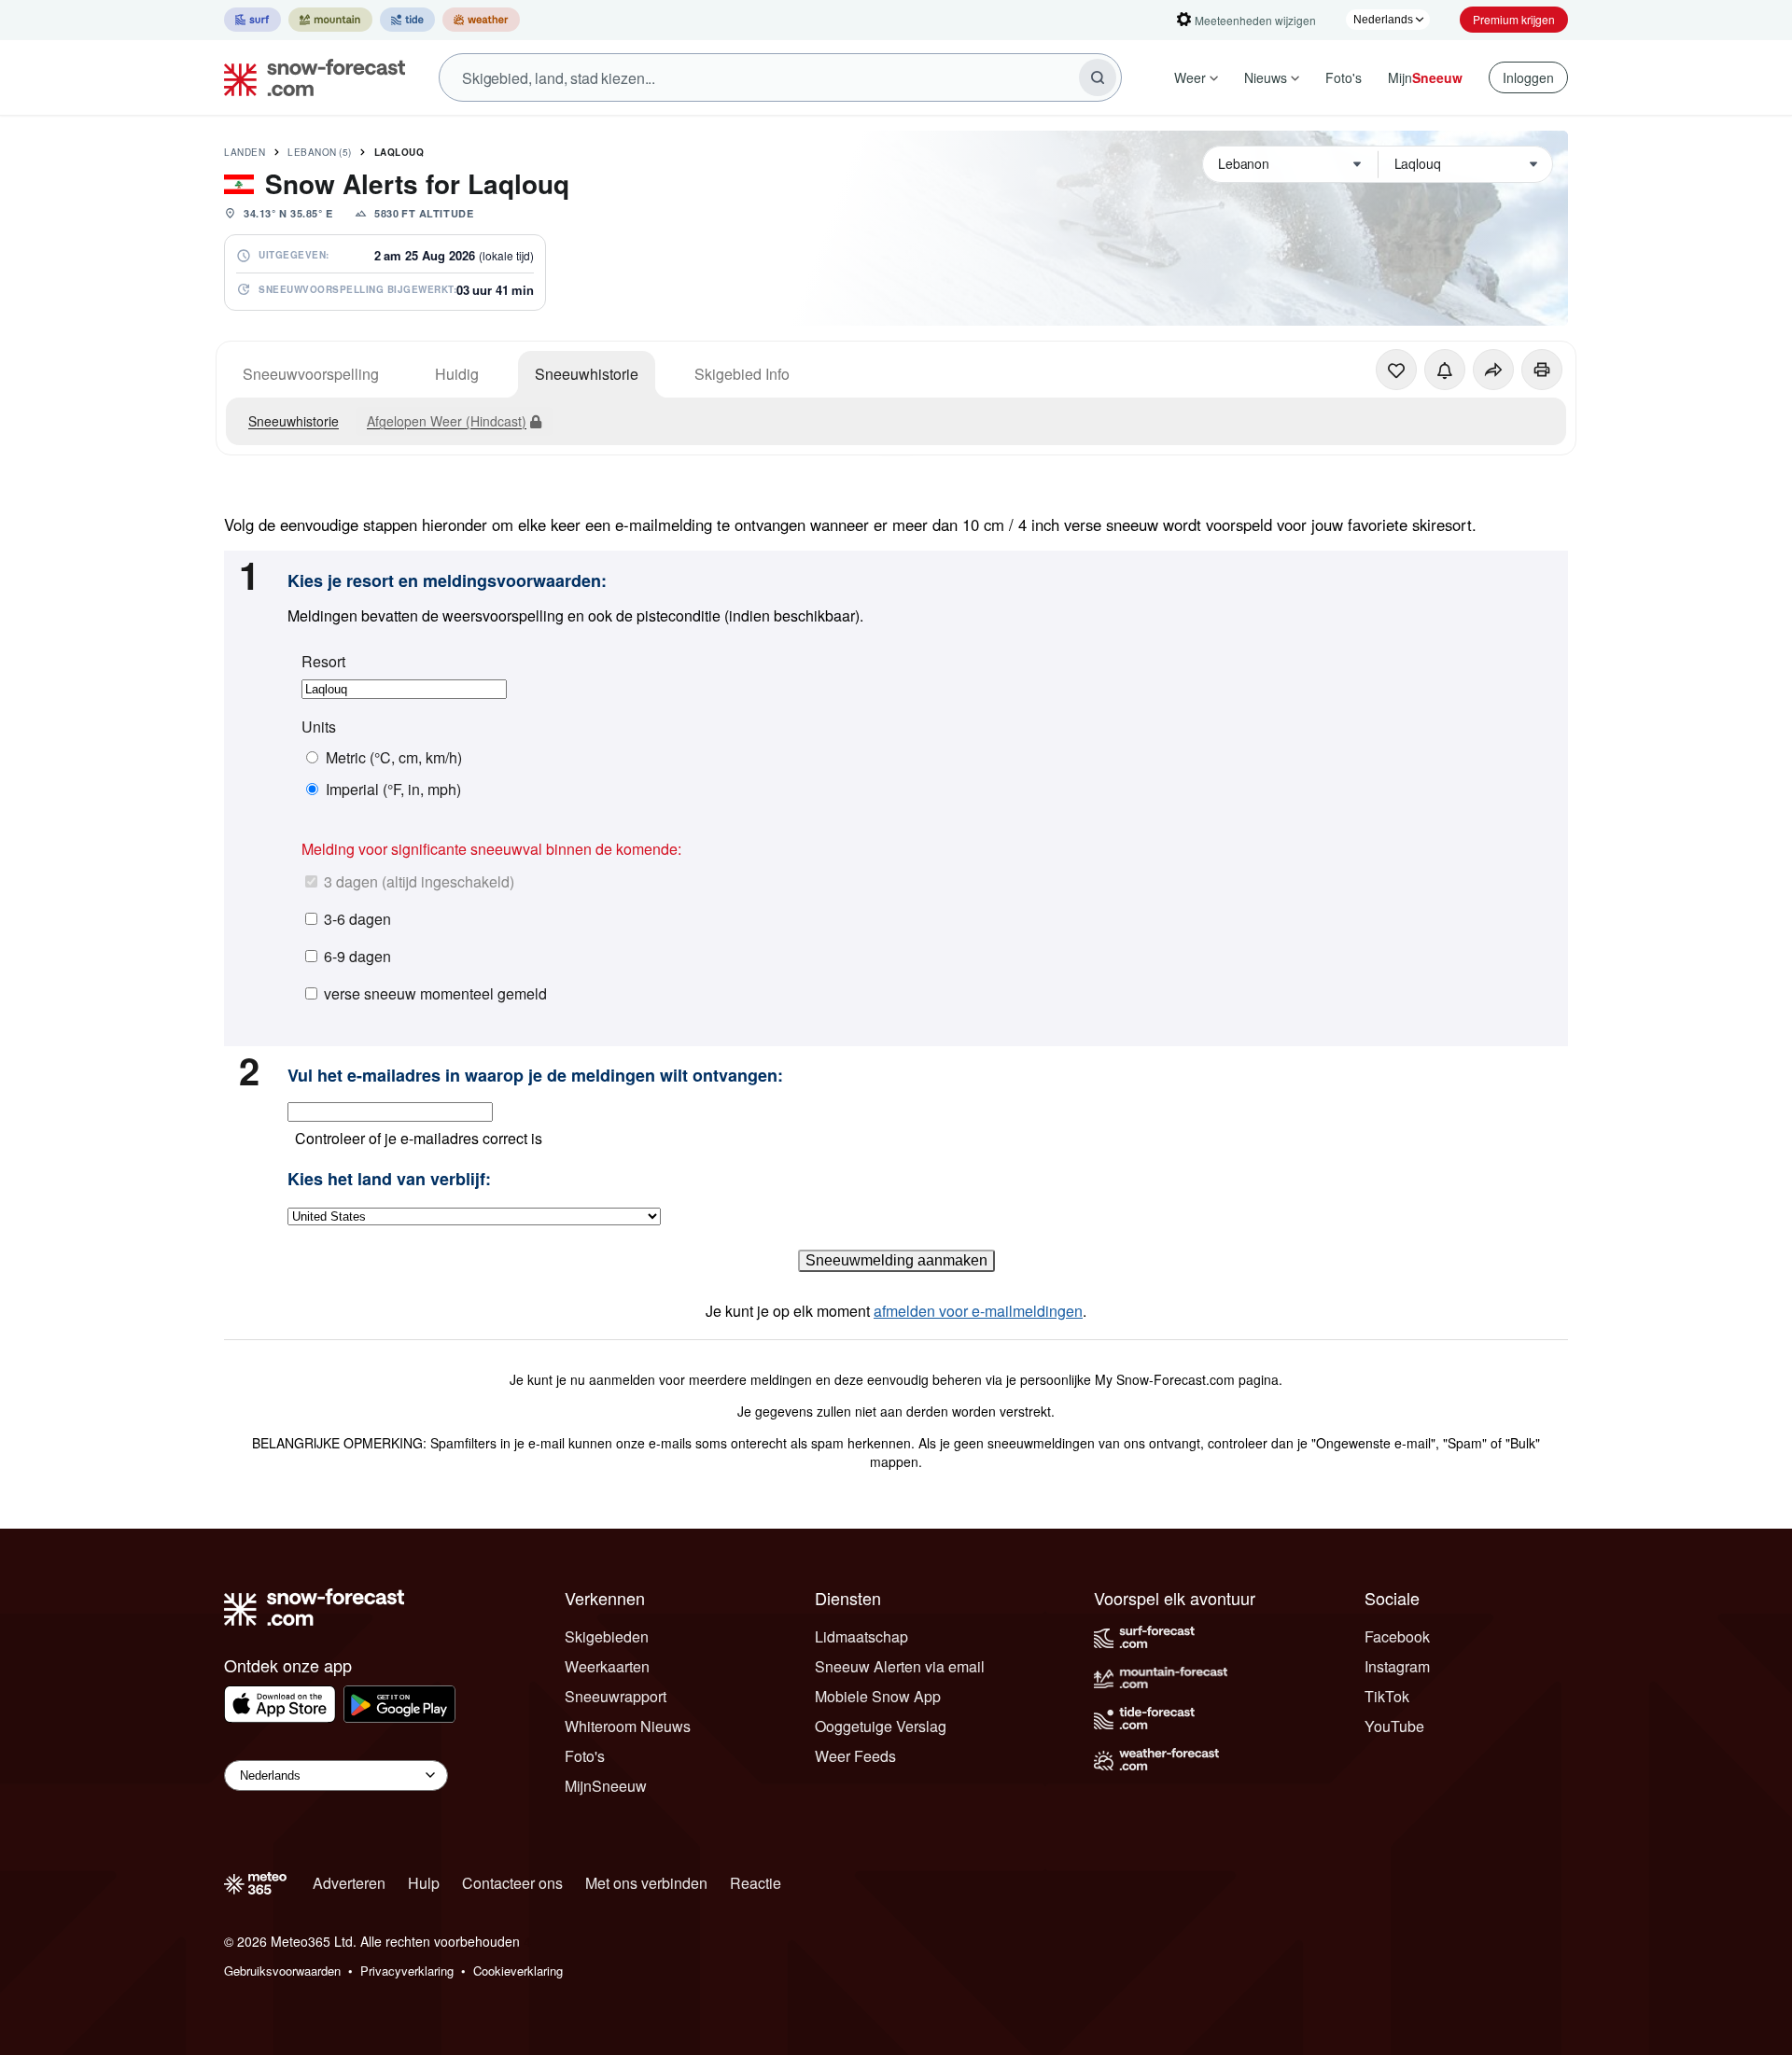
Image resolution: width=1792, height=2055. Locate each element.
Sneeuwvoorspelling (311, 374)
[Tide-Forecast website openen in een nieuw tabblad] (407, 20)
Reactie (756, 1883)
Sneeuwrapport (616, 1696)
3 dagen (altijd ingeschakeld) (419, 881)
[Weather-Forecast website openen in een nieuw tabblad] (481, 20)
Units (319, 727)
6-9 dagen (357, 956)
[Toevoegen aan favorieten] (1396, 370)
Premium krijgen (1514, 19)
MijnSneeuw (606, 1786)
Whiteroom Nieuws (628, 1726)
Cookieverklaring (518, 1971)
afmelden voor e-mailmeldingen (978, 1311)
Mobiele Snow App (878, 1696)
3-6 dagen (357, 919)
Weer (1190, 77)
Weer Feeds (855, 1756)
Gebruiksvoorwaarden (282, 1971)
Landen (245, 152)
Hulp (424, 1883)
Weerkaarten (607, 1666)
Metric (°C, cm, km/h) (394, 758)
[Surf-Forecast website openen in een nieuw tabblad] (252, 20)
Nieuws (1266, 77)
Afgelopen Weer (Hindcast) (447, 421)
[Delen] (1493, 370)
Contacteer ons (512, 1883)
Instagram (1397, 1666)
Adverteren (349, 1883)
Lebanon (320, 152)
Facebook (1397, 1636)
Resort (323, 662)
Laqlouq (399, 152)
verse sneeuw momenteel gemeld (435, 993)
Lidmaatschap (861, 1636)
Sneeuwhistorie (587, 374)
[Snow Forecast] (309, 77)
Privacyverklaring (407, 1971)
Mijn (1425, 77)
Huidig (457, 374)
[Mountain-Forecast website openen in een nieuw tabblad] (330, 20)
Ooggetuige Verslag (881, 1726)
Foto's (1344, 77)
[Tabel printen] (1542, 370)
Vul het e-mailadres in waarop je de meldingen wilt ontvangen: (535, 1076)
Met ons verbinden (646, 1883)
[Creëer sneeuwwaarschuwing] (1445, 370)
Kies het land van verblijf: (389, 1180)
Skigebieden (607, 1636)
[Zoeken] (1098, 77)
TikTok (1387, 1696)
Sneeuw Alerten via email (900, 1666)
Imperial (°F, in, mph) (393, 790)
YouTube (1394, 1726)
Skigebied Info (742, 374)
